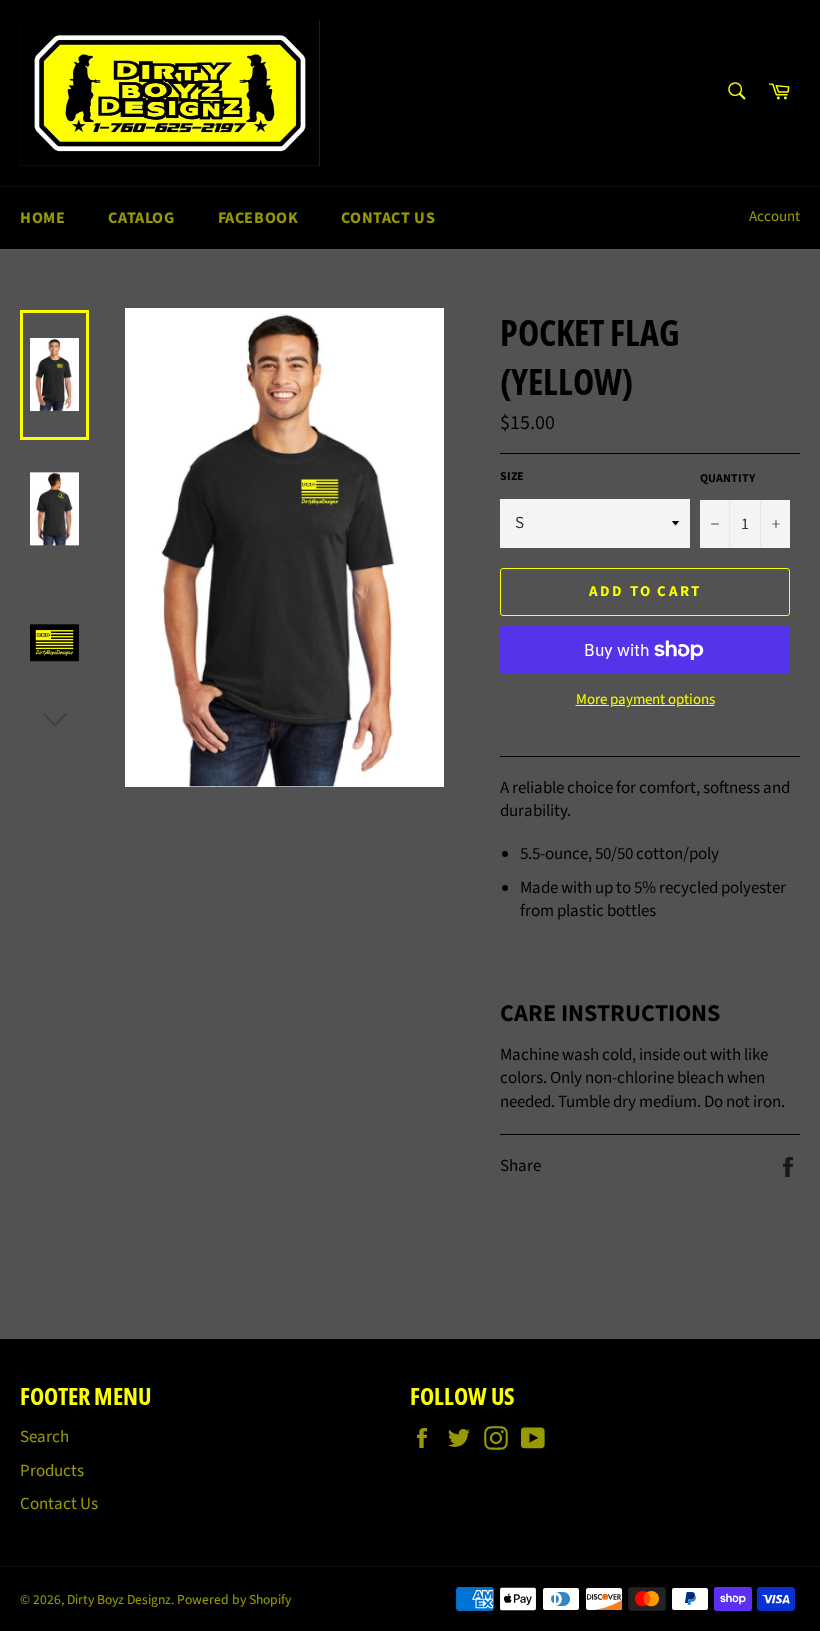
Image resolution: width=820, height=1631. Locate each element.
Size (512, 477)
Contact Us (388, 218)
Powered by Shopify (234, 1599)
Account (774, 216)
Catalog (141, 218)
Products (52, 1471)
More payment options (645, 700)
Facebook (258, 218)
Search (44, 1437)
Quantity (727, 479)
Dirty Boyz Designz (119, 1599)
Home (42, 218)
